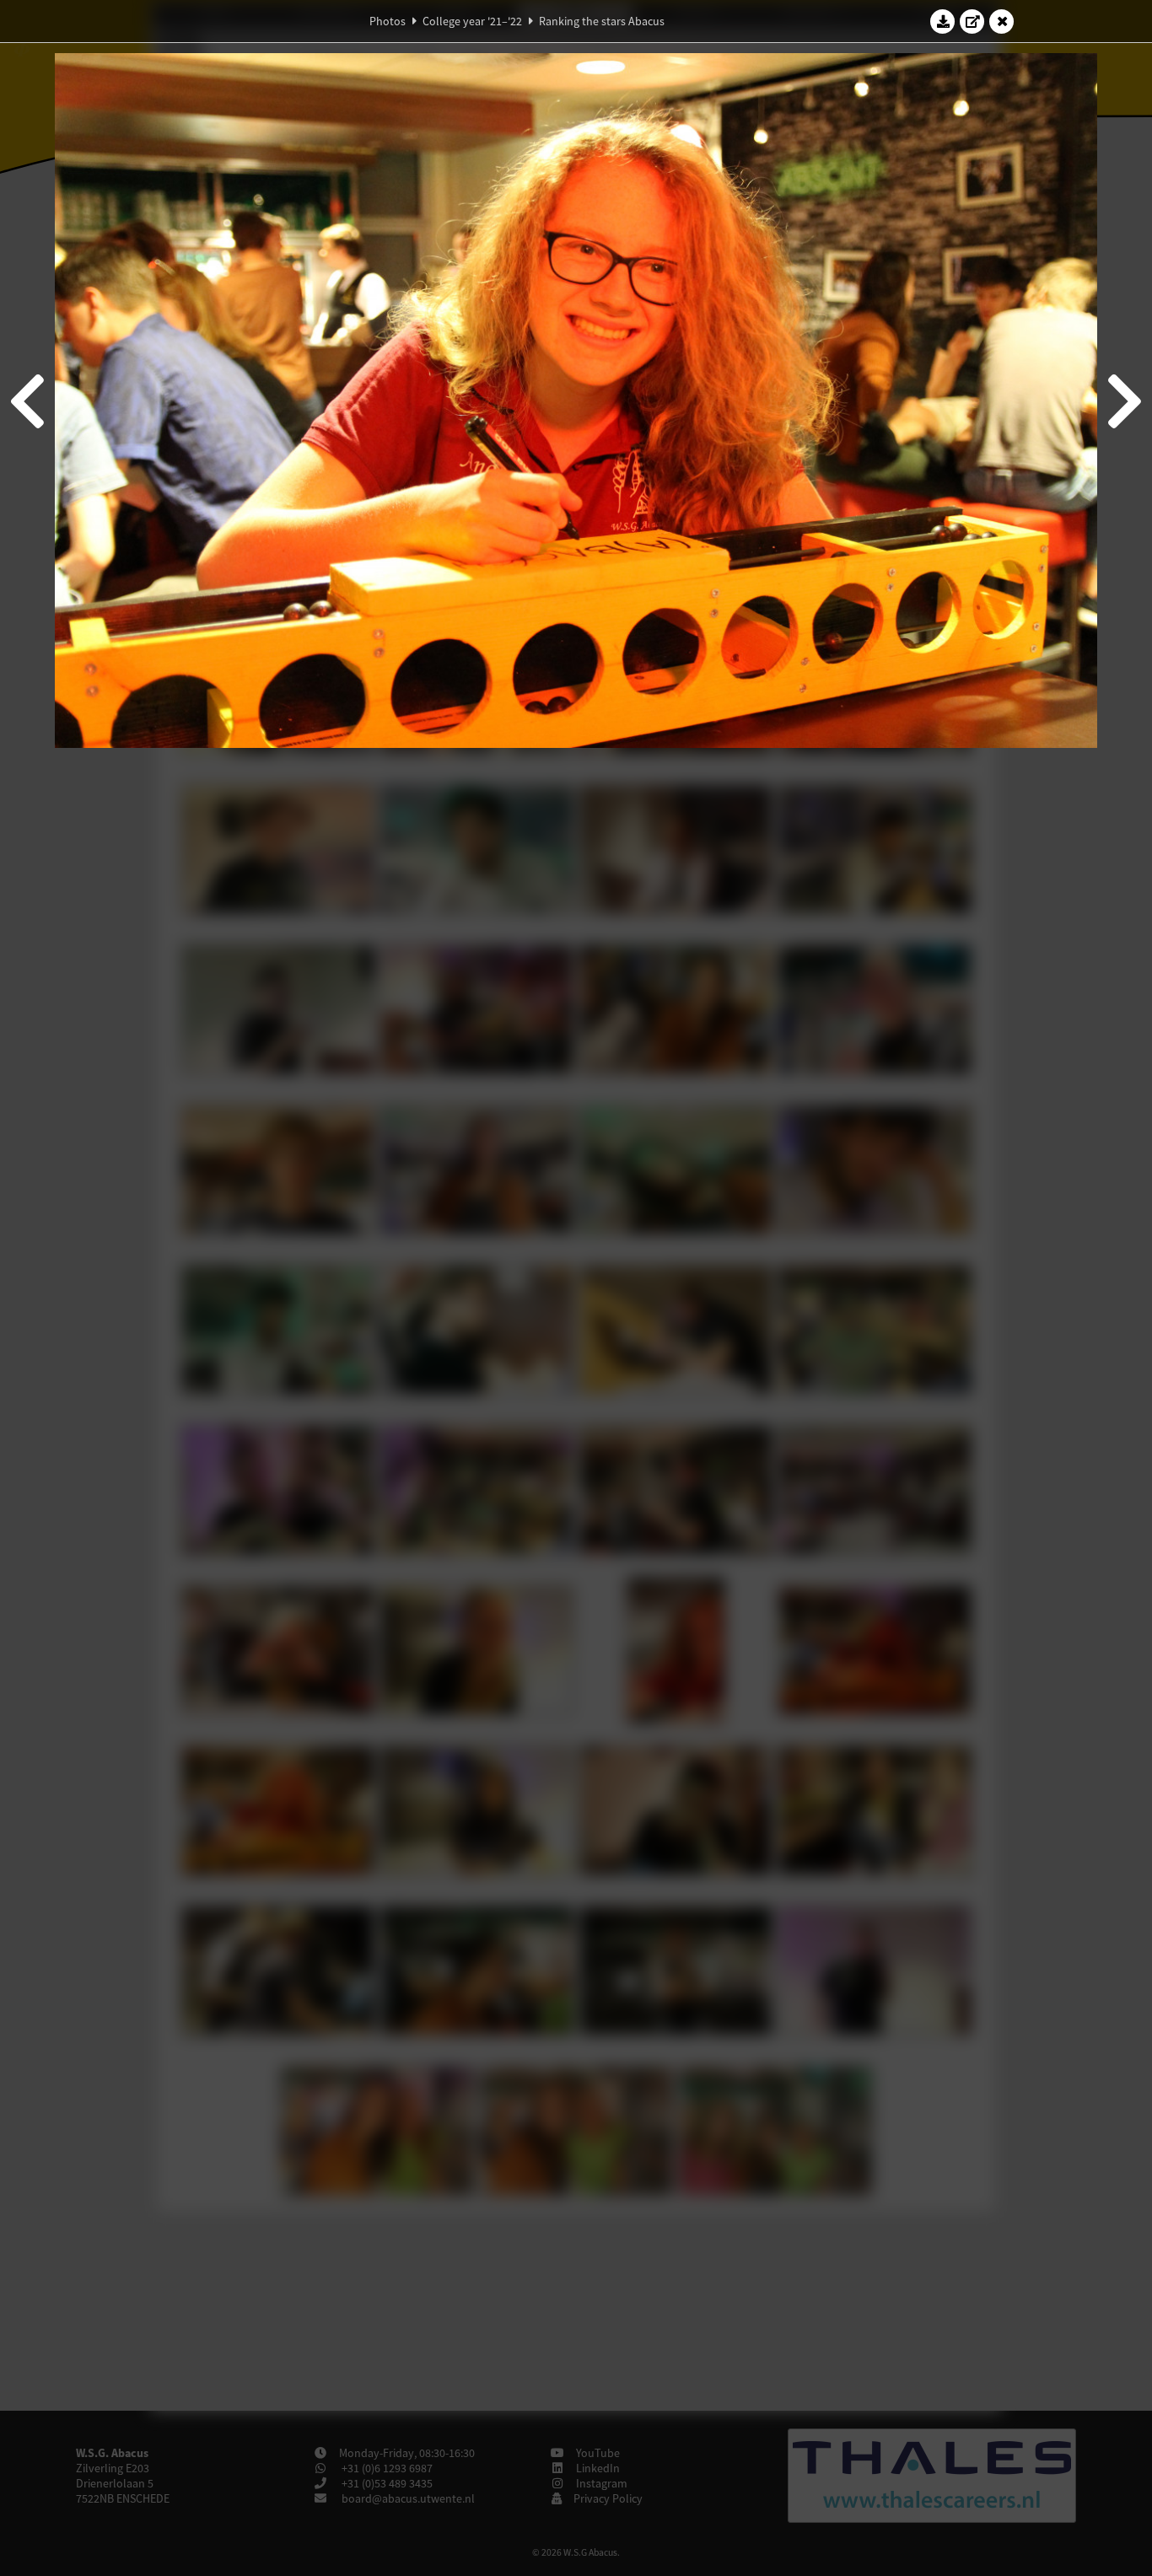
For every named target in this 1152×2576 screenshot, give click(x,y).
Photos (388, 21)
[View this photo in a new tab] (972, 21)
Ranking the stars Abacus (602, 21)
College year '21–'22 (472, 21)
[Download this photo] (943, 21)
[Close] (1002, 21)
